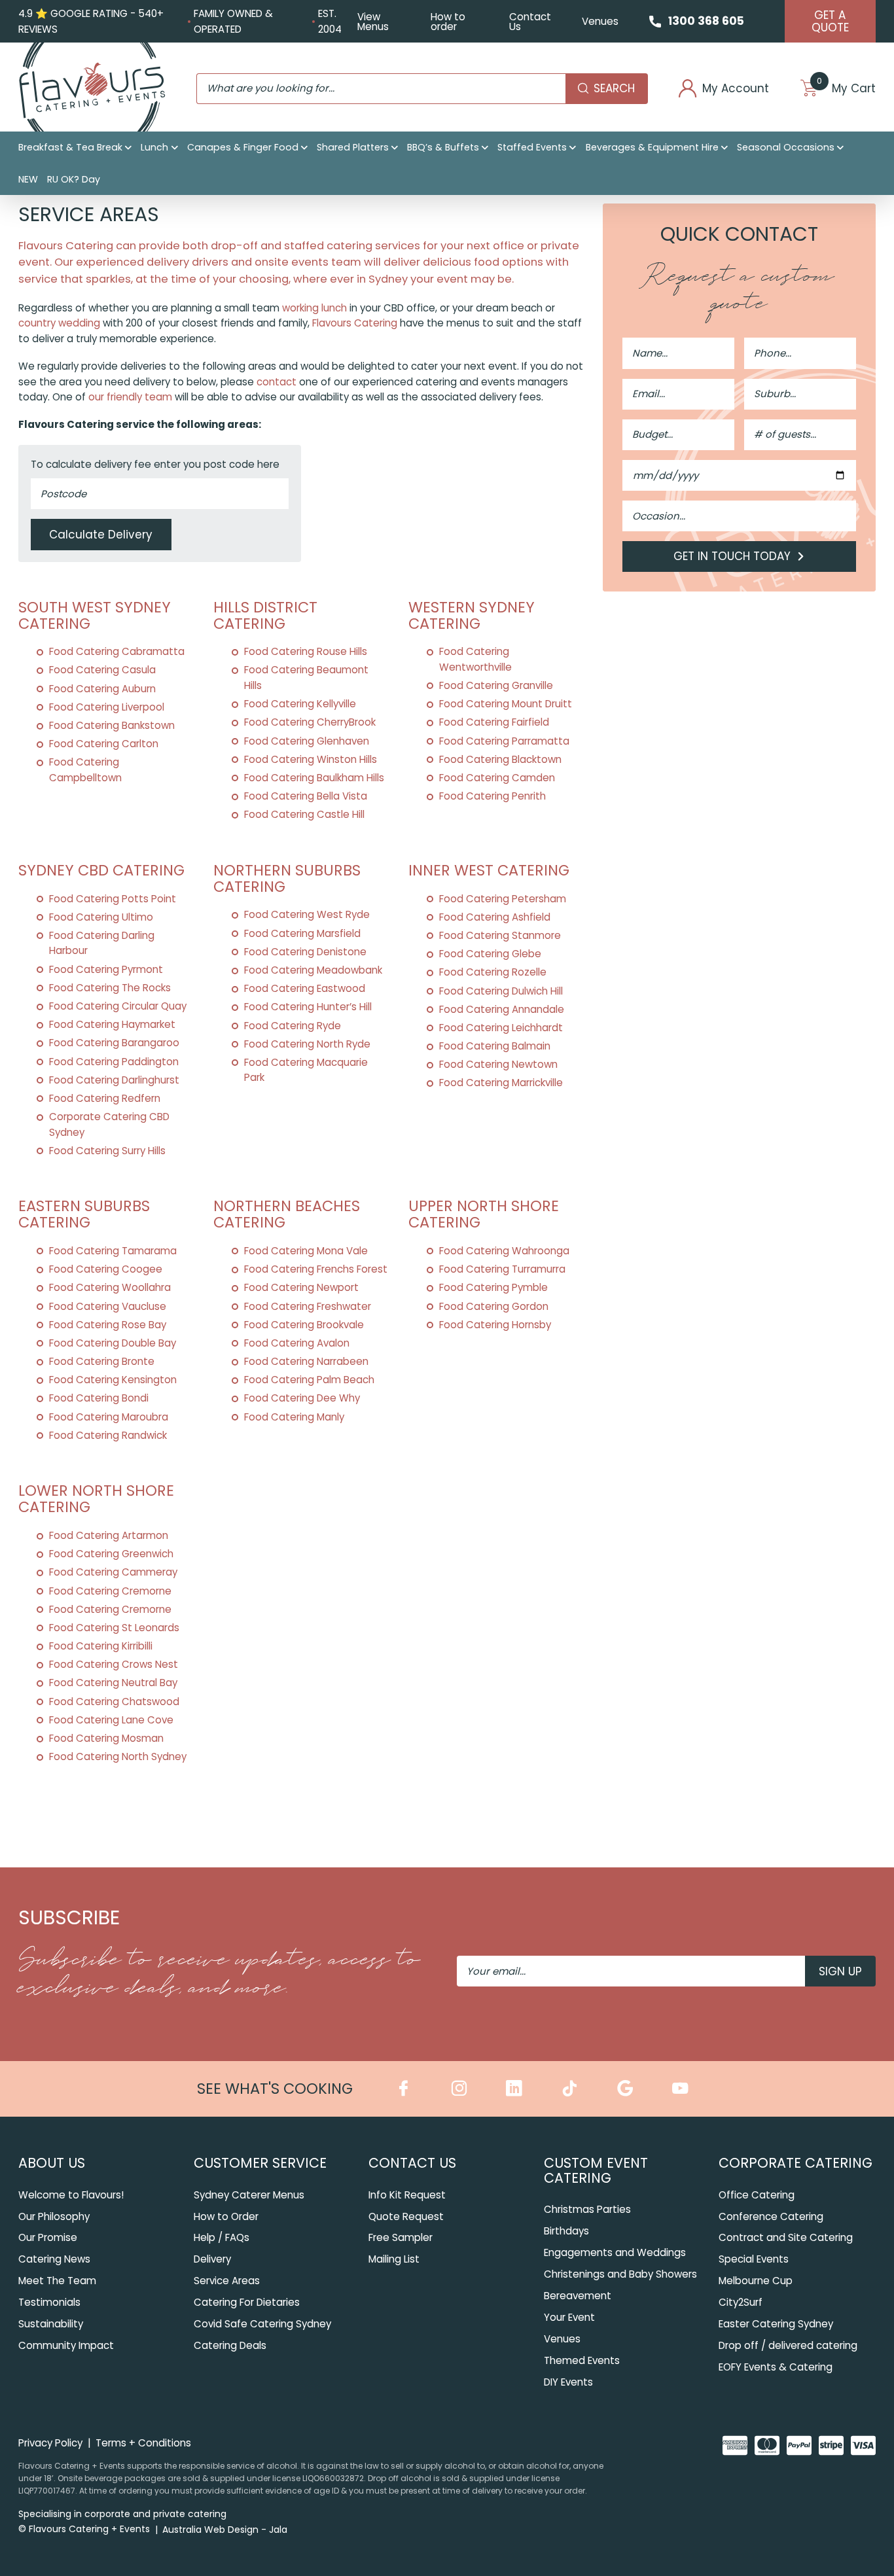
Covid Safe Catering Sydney (262, 2324)
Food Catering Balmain (495, 1046)
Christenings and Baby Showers (620, 2274)
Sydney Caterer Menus (249, 2195)
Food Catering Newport (301, 1287)
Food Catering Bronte (102, 1361)
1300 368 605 (706, 21)
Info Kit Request (407, 2195)
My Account (736, 89)
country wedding (59, 323)
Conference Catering (771, 2216)
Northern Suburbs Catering (287, 878)
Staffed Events (532, 147)
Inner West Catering (489, 870)
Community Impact (66, 2345)
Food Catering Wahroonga (504, 1251)
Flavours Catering (355, 323)
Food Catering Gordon (494, 1306)
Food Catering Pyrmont (106, 969)
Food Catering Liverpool (107, 707)
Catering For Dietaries (247, 2302)
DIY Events (568, 2382)
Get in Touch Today (734, 556)
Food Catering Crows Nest (114, 1664)
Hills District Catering (265, 615)
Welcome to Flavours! (71, 2195)
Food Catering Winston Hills (311, 759)
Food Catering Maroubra (109, 1417)
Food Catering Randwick (108, 1435)
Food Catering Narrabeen (306, 1361)
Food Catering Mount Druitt (506, 704)
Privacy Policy (50, 2443)
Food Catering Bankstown (112, 725)
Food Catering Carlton (104, 744)
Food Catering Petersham (503, 899)
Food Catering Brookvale (304, 1325)
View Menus (373, 22)
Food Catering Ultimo (101, 917)
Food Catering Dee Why (302, 1398)
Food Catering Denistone (305, 952)
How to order (448, 22)
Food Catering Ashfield (495, 917)
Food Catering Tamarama (113, 1251)
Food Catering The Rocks (110, 988)
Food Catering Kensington (113, 1380)
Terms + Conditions (143, 2443)
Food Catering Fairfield (494, 722)
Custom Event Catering (596, 2170)
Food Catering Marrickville (501, 1083)
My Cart (846, 89)
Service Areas (227, 2281)
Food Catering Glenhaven (307, 741)
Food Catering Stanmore (500, 935)
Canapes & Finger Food (243, 147)
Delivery (212, 2259)
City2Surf (741, 2302)
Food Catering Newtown (498, 1064)
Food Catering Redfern (105, 1098)
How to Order (226, 2216)
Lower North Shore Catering (96, 1499)
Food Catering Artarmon (109, 1535)
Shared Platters (353, 147)
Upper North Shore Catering (484, 1214)
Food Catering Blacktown (500, 759)
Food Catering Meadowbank (313, 970)
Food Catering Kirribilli (101, 1646)
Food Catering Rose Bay (108, 1325)
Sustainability (51, 2324)
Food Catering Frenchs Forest (316, 1269)
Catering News (54, 2259)
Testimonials (49, 2302)
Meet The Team (57, 2281)
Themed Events (582, 2360)
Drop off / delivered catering (788, 2345)
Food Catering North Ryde (307, 1044)
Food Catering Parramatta (504, 741)
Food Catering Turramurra (502, 1269)
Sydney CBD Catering (101, 870)
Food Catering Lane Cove (111, 1720)
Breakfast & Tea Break (70, 147)
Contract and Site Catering (786, 2237)
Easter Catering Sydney (776, 2324)
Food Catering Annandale (502, 1009)
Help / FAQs (222, 2237)
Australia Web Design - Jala (225, 2530)
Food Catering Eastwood (305, 988)
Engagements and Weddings (615, 2252)
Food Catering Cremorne (110, 1591)
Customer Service (260, 2163)
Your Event (569, 2317)
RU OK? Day (74, 179)
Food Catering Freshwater (308, 1306)
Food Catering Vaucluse (108, 1306)
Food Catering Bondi (99, 1398)
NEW (28, 179)
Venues (600, 21)
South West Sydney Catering (95, 615)
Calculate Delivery (101, 535)
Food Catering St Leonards (114, 1628)
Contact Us (530, 22)
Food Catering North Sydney (118, 1756)
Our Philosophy (54, 2216)
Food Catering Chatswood (114, 1702)
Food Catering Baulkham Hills (314, 778)
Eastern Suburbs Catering (84, 1214)
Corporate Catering (796, 2163)
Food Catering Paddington (114, 1062)
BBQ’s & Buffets (443, 147)
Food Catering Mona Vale (306, 1251)
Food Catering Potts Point (113, 899)
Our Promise (48, 2237)
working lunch (314, 308)
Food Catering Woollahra (110, 1287)
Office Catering (757, 2195)
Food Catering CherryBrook (310, 722)
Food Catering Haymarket (112, 1024)
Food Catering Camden (497, 778)
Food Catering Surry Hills (107, 1151)
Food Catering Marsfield (302, 933)
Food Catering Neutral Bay (113, 1683)
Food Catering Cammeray (113, 1572)
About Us (52, 2163)
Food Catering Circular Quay (118, 1006)
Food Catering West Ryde (307, 914)
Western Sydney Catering (472, 615)
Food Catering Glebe (490, 954)
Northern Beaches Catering (287, 1214)
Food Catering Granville (496, 685)
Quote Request (406, 2216)
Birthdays (566, 2231)
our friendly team (130, 397)
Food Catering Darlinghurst (114, 1080)
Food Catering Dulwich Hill (501, 991)
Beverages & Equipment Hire (652, 147)
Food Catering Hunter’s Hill (308, 1007)
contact (277, 382)
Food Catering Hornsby (495, 1325)
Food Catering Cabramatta (117, 651)
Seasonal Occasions (786, 147)
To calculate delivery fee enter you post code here (155, 464)
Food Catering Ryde (293, 1026)
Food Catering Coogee (106, 1269)
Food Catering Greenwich (111, 1554)
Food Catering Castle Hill (304, 814)
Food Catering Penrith (492, 796)
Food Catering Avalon (297, 1343)
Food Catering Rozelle (493, 972)
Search (614, 88)
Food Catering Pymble (493, 1287)
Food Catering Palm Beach (309, 1380)
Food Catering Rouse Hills (306, 651)
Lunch (154, 147)
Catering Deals (230, 2345)
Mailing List (394, 2259)
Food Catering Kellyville (300, 704)
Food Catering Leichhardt (501, 1028)
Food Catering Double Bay (113, 1343)
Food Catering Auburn (102, 689)
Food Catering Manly (294, 1417)
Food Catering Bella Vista (306, 796)
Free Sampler (401, 2237)
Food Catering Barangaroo (114, 1043)
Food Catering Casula (102, 670)
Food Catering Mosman (106, 1738)
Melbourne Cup (756, 2281)
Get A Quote (830, 21)
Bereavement (578, 2296)
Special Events (754, 2259)
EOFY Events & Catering (776, 2367)
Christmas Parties (587, 2209)
